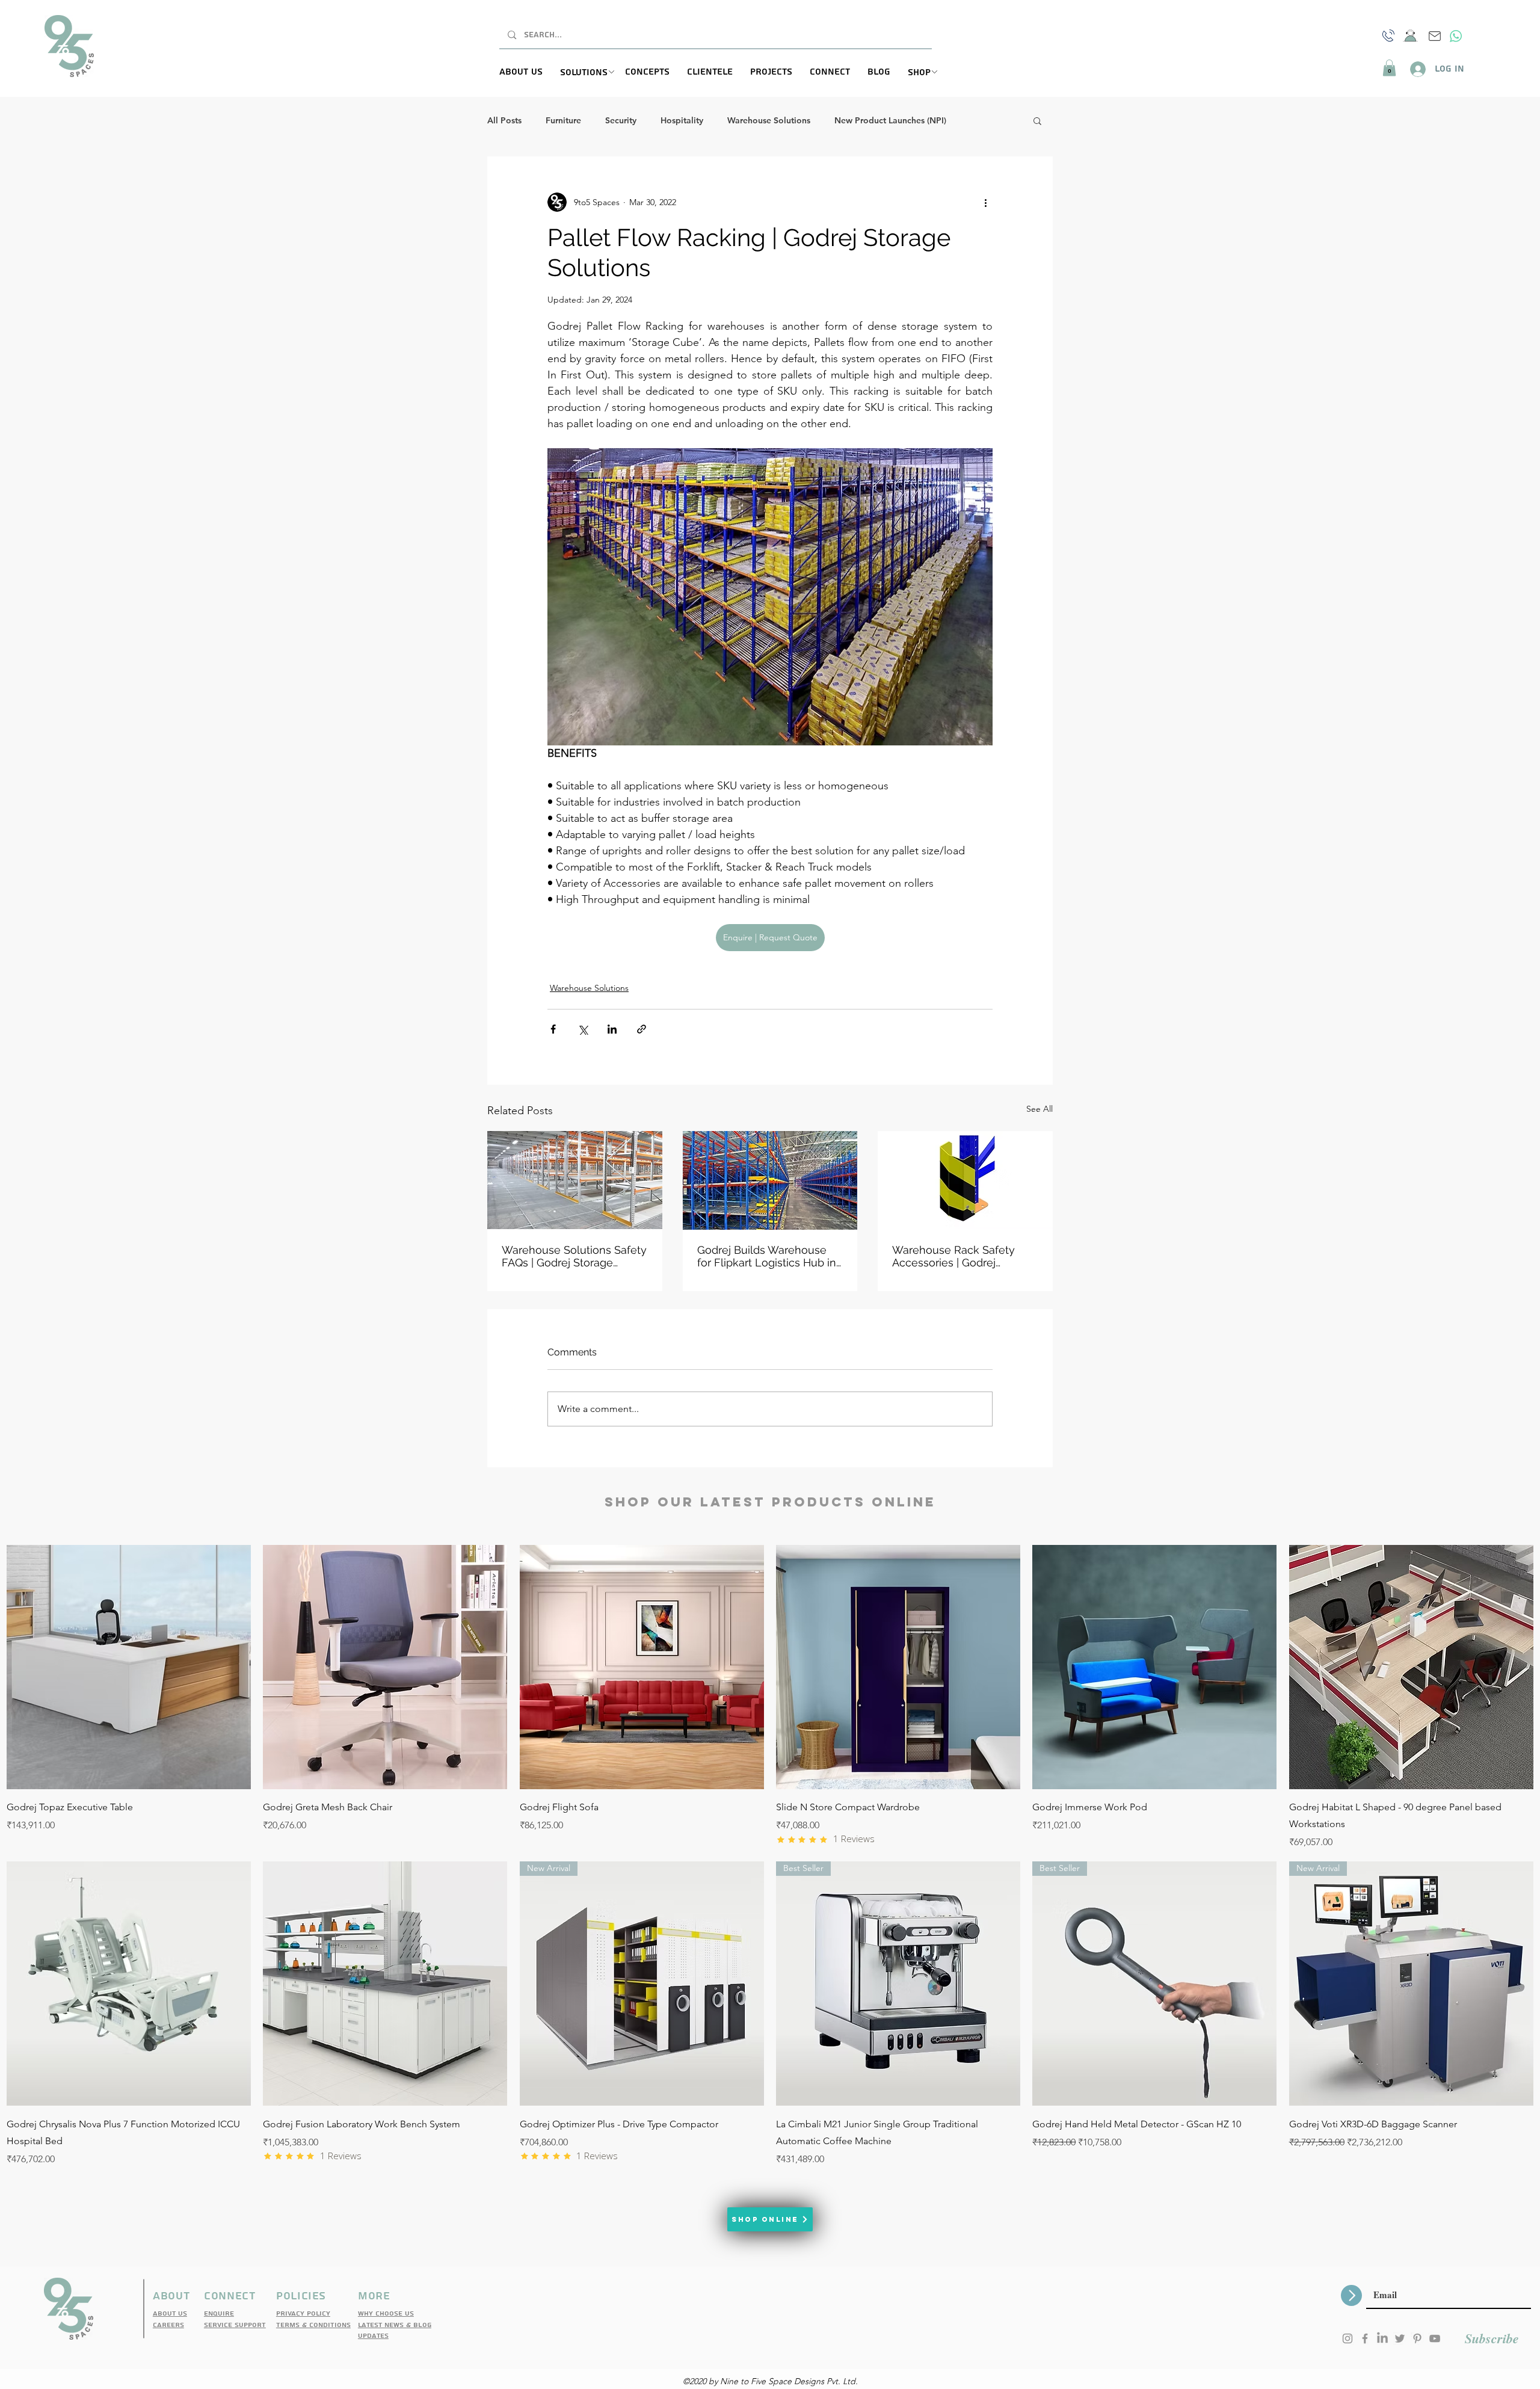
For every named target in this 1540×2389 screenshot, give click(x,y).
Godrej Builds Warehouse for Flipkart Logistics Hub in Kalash (767, 1256)
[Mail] (1435, 36)
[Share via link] (642, 1029)
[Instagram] (1347, 2338)
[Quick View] (129, 1667)
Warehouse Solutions (769, 121)
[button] (593, 73)
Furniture (563, 121)
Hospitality (682, 121)
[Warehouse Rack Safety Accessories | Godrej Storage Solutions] (965, 1180)
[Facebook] (1365, 2338)
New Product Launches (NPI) (890, 121)
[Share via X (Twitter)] (583, 1029)
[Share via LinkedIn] (612, 1029)
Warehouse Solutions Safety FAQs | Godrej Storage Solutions (574, 1256)
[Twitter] (1400, 2338)
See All (1039, 1109)
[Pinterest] (1417, 2338)
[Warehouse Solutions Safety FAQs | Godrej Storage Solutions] (575, 1180)
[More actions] (985, 202)
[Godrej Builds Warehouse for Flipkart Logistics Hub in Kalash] (770, 1180)
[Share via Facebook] (553, 1029)
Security (621, 121)
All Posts (504, 121)
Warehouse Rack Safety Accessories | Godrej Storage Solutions (953, 1256)
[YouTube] (1435, 2338)
